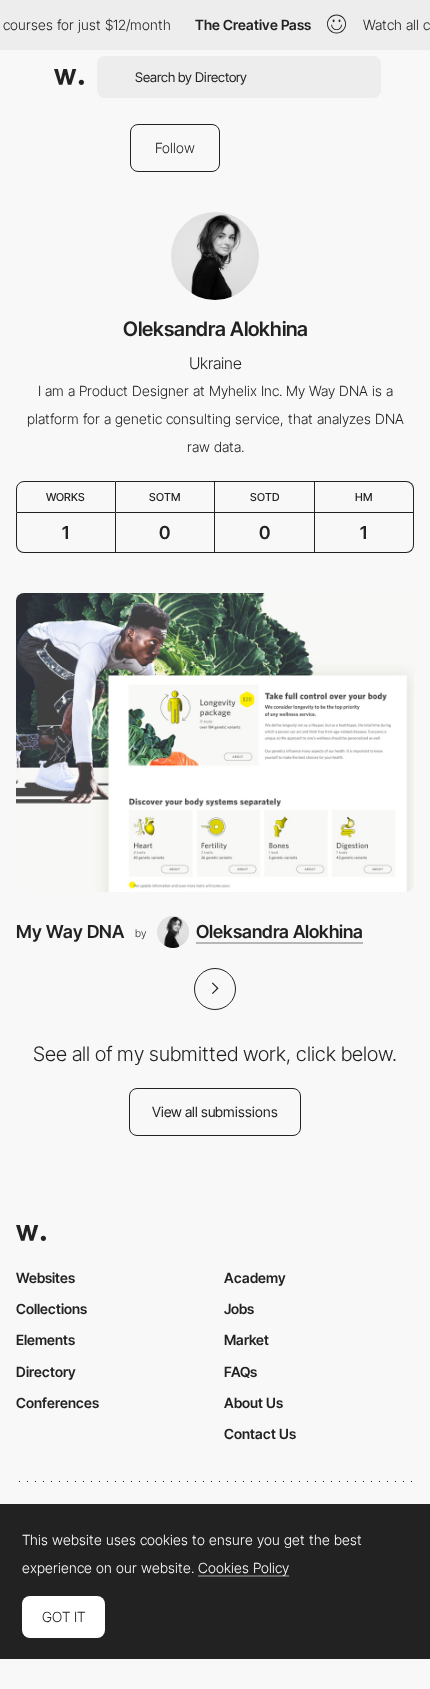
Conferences (57, 1402)
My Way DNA (70, 931)
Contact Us (260, 1433)
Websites (45, 1277)
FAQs (240, 1371)
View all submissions (215, 1111)
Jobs (239, 1308)
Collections (51, 1308)
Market (246, 1339)
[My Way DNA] (215, 742)
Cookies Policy (243, 1568)
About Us (253, 1402)
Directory (46, 1371)
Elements (45, 1339)
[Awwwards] (69, 77)
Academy (255, 1277)
